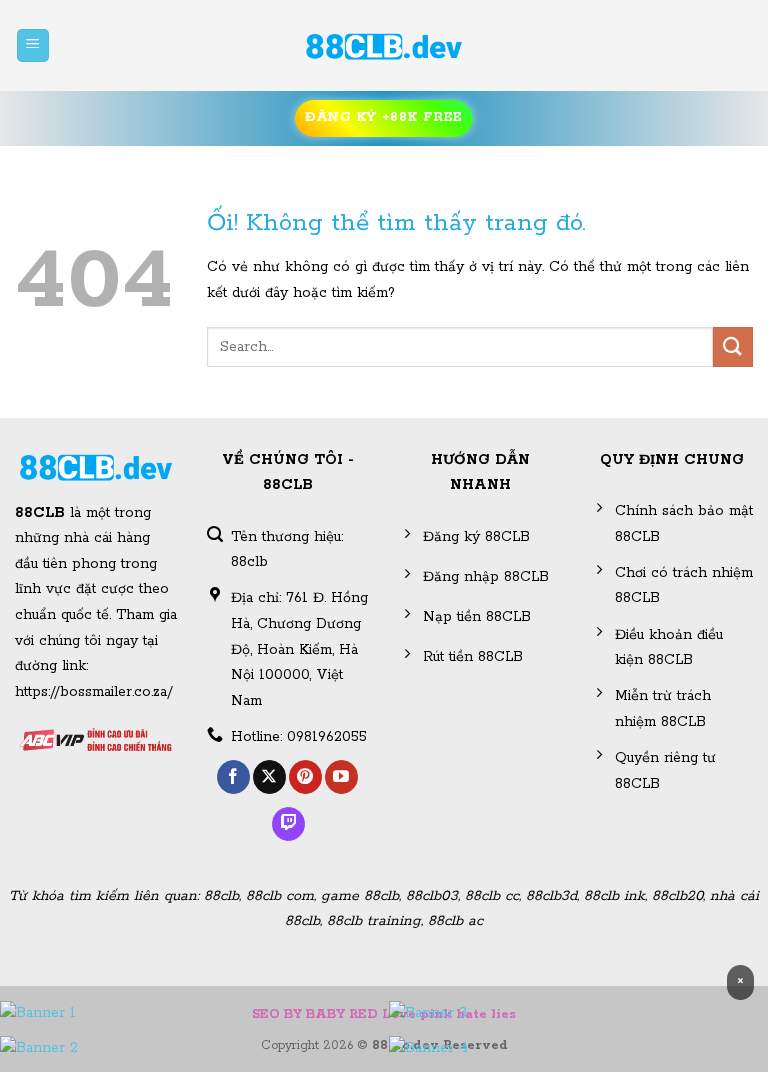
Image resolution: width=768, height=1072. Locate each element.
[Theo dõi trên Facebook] (233, 777)
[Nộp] (733, 346)
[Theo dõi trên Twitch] (288, 824)
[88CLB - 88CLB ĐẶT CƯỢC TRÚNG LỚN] (384, 46)
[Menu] (33, 45)
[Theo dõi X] (269, 777)
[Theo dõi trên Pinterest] (305, 777)
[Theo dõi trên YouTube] (341, 777)
